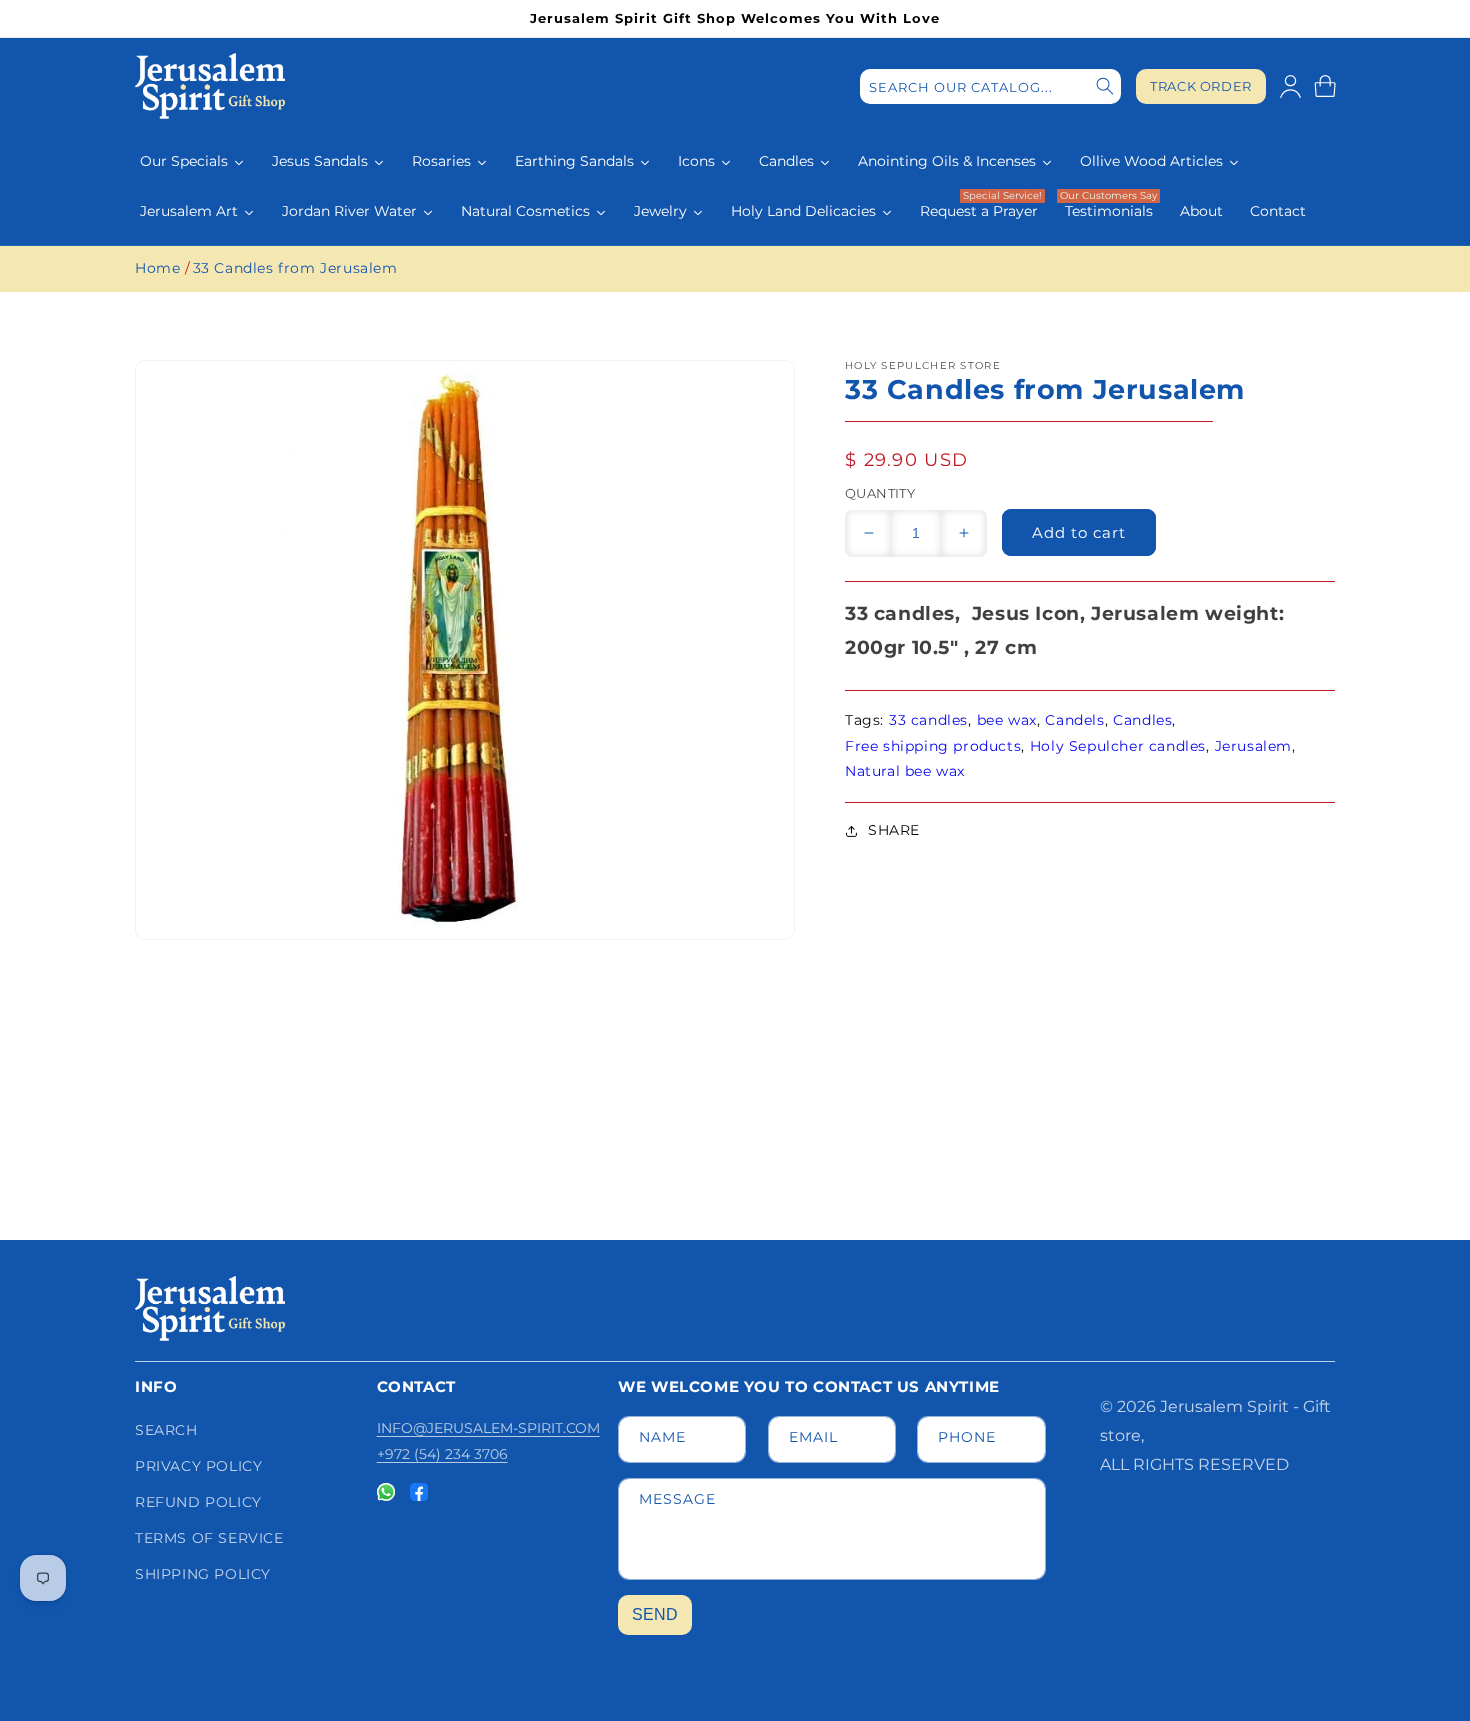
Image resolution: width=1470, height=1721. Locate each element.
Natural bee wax (905, 771)
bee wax (1007, 720)
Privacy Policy (198, 1466)
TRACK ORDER (1201, 86)
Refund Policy (198, 1502)
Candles (1142, 720)
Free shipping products (933, 746)
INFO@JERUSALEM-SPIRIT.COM (488, 1428)
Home (157, 268)
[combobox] (990, 86)
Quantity (880, 493)
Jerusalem (1253, 746)
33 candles (928, 720)
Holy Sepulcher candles (1118, 746)
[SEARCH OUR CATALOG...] (1105, 86)
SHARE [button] (894, 830)
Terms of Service (209, 1538)
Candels (1074, 720)
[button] (1325, 86)
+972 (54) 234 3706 (442, 1454)
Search (166, 1430)
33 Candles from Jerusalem (295, 268)
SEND (655, 1614)
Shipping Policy (203, 1574)
